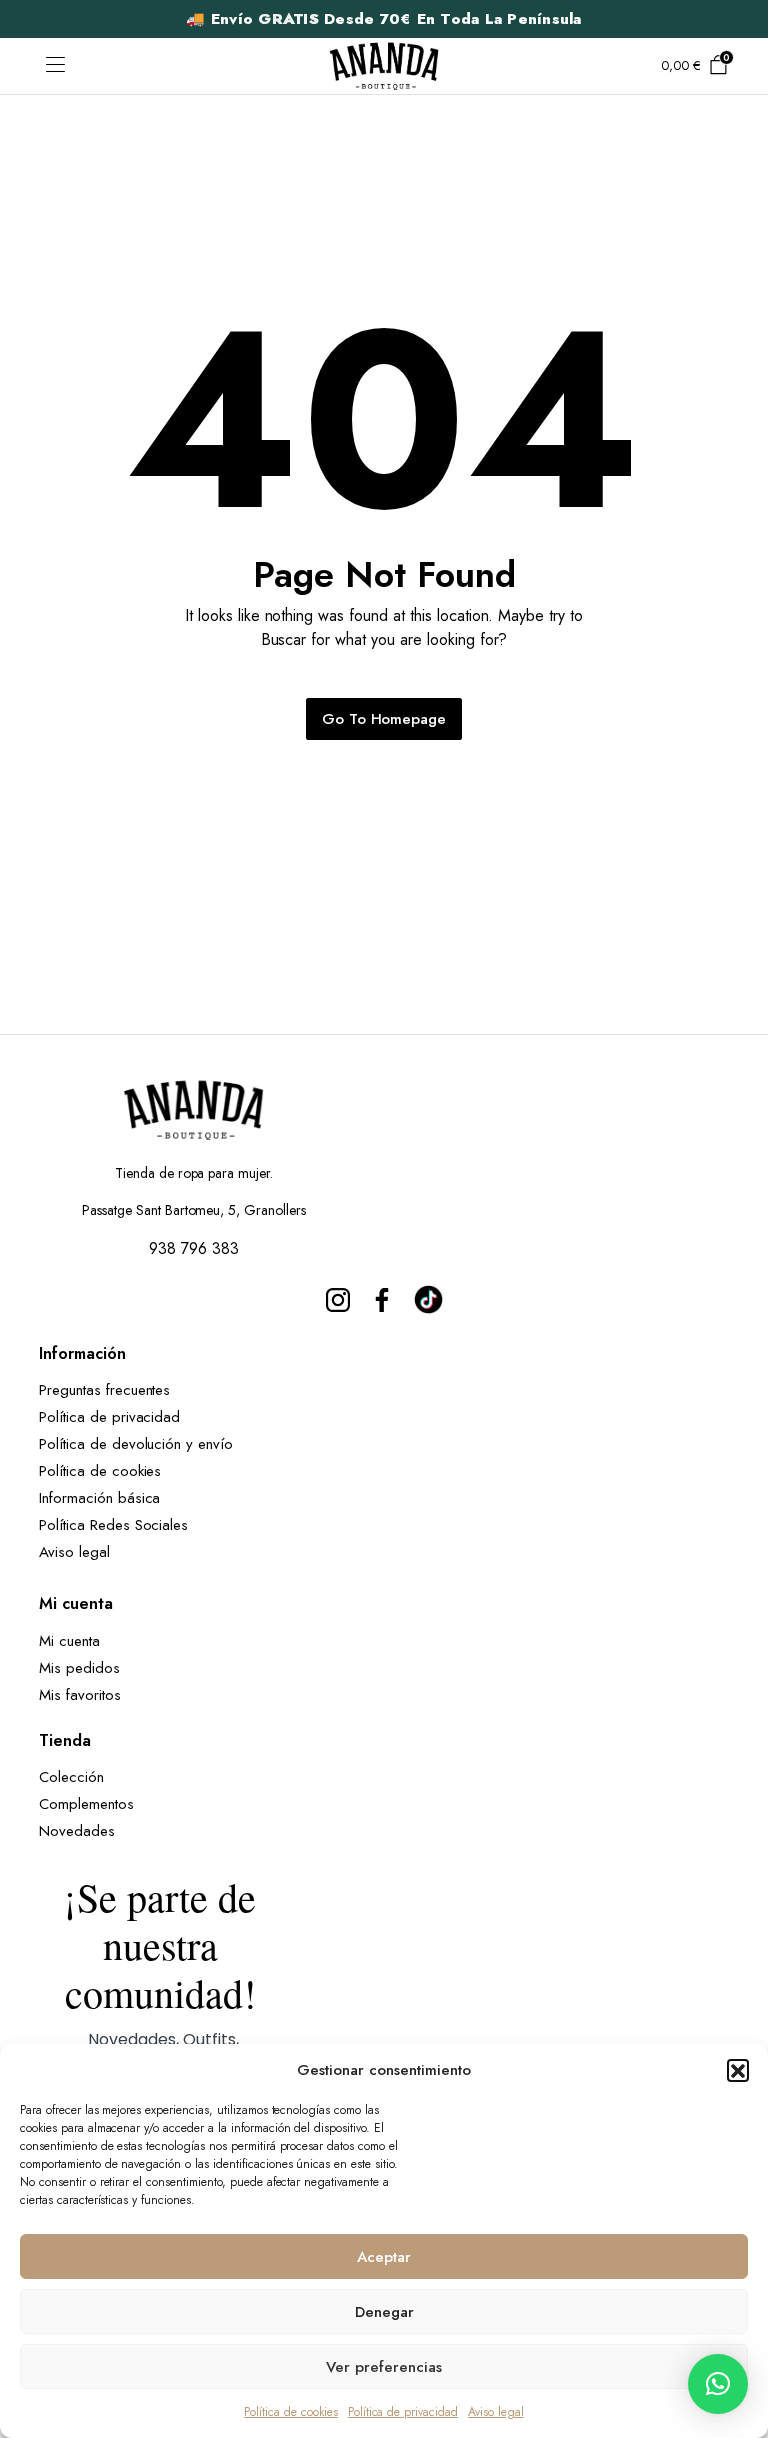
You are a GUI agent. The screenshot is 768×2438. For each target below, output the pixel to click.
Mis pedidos (79, 1668)
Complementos (86, 1804)
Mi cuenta (69, 1641)
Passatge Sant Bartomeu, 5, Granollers (194, 1210)
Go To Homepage (384, 719)
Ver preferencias (384, 2367)
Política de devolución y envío (136, 1444)
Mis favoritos (80, 1695)
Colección (71, 1777)
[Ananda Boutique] (384, 65)
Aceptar (384, 2257)
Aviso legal (496, 2412)
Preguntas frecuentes (104, 1390)
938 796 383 (194, 1248)
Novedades (77, 1831)
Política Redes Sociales (118, 1525)
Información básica (99, 1498)
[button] (738, 2070)
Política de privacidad (403, 2412)
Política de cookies (290, 2412)
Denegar (384, 2312)
